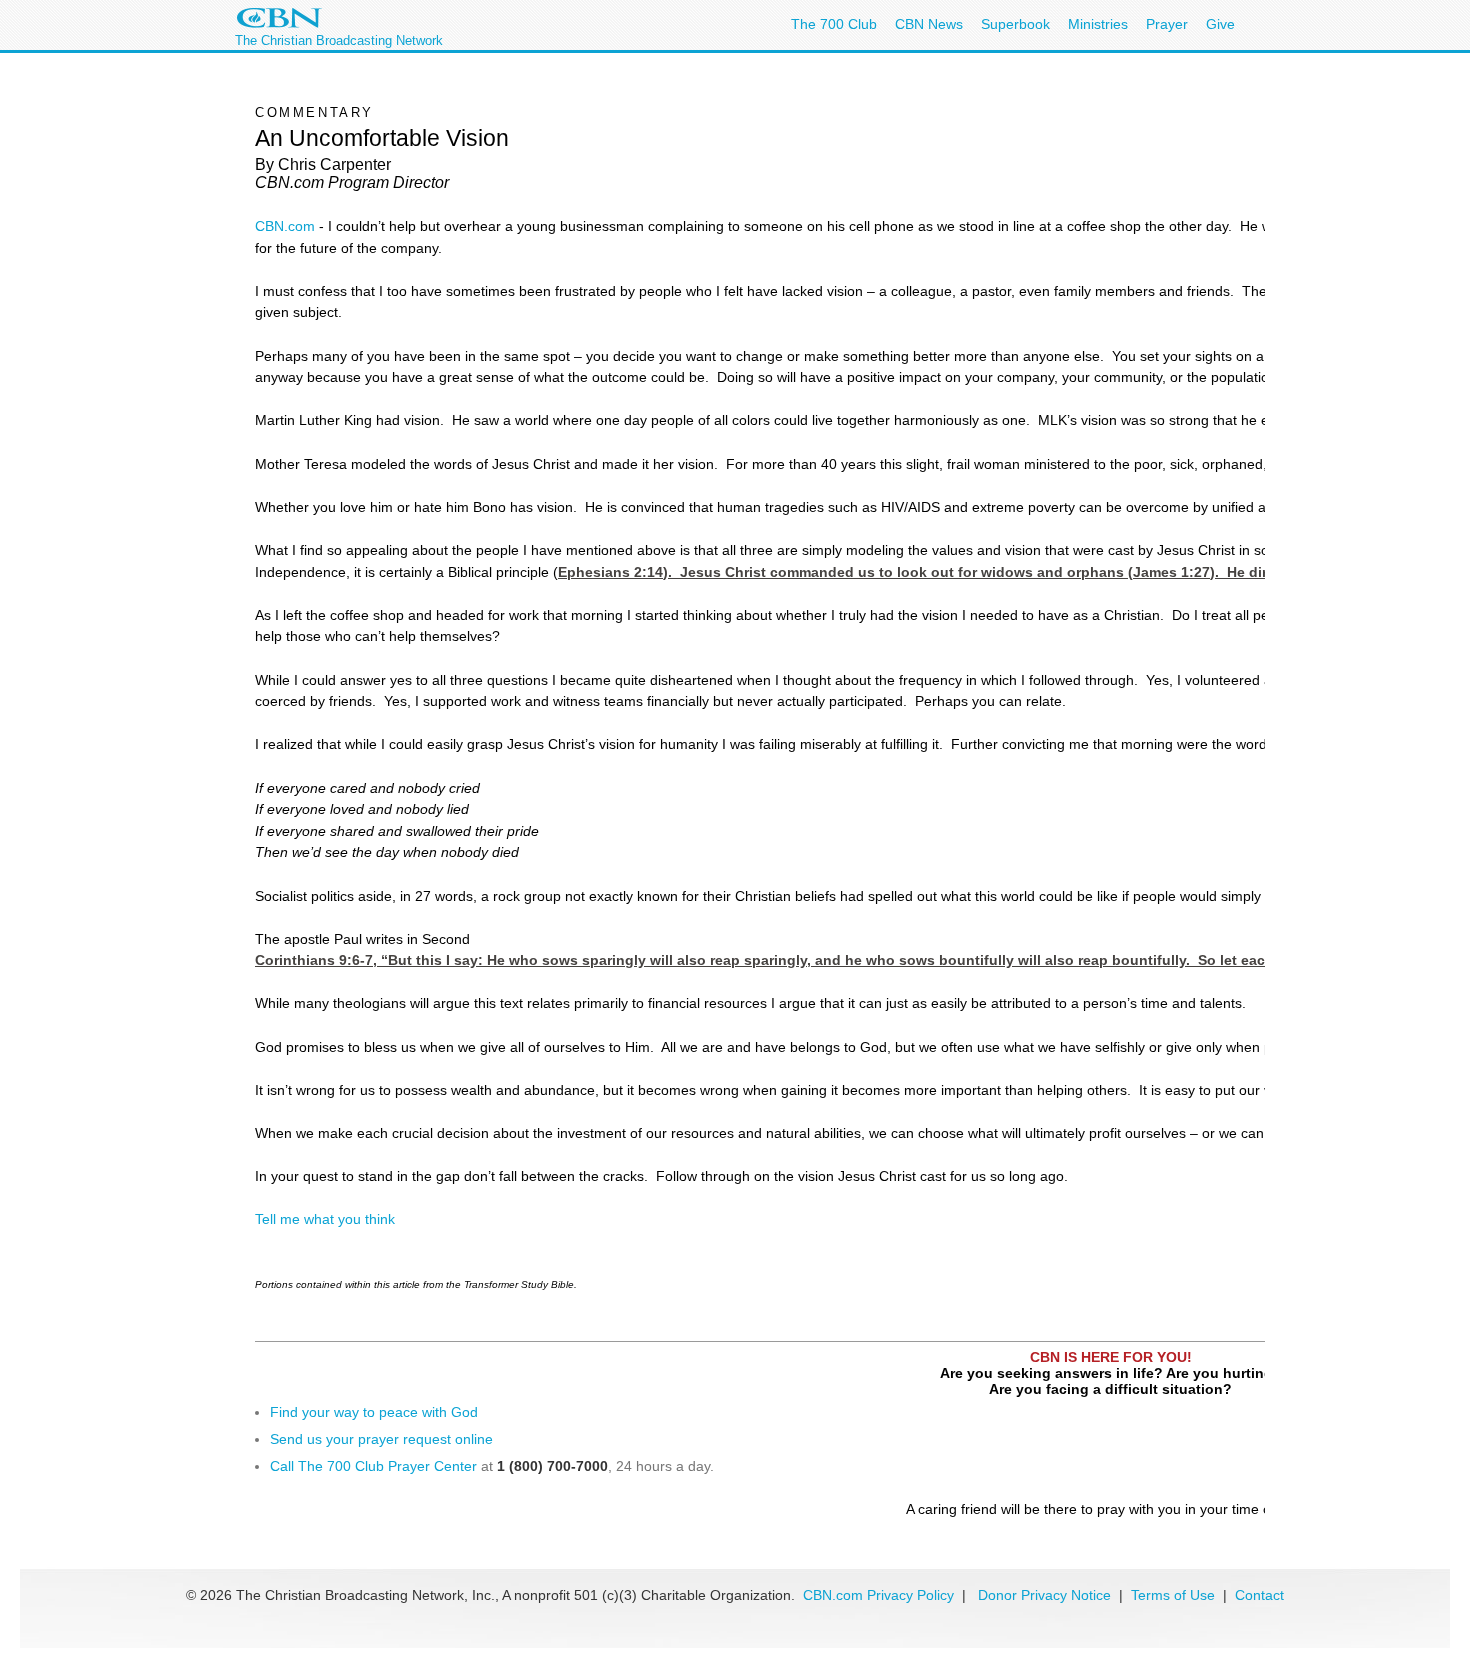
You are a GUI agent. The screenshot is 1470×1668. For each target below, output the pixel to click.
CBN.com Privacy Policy (878, 1595)
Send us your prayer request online (381, 1439)
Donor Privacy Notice (1044, 1595)
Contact (1259, 1595)
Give (1220, 24)
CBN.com (285, 226)
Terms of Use (1175, 1595)
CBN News (929, 24)
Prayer (1167, 24)
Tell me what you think (325, 1219)
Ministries (1098, 24)
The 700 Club (834, 24)
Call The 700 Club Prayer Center (373, 1466)
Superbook (1015, 24)
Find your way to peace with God (374, 1412)
